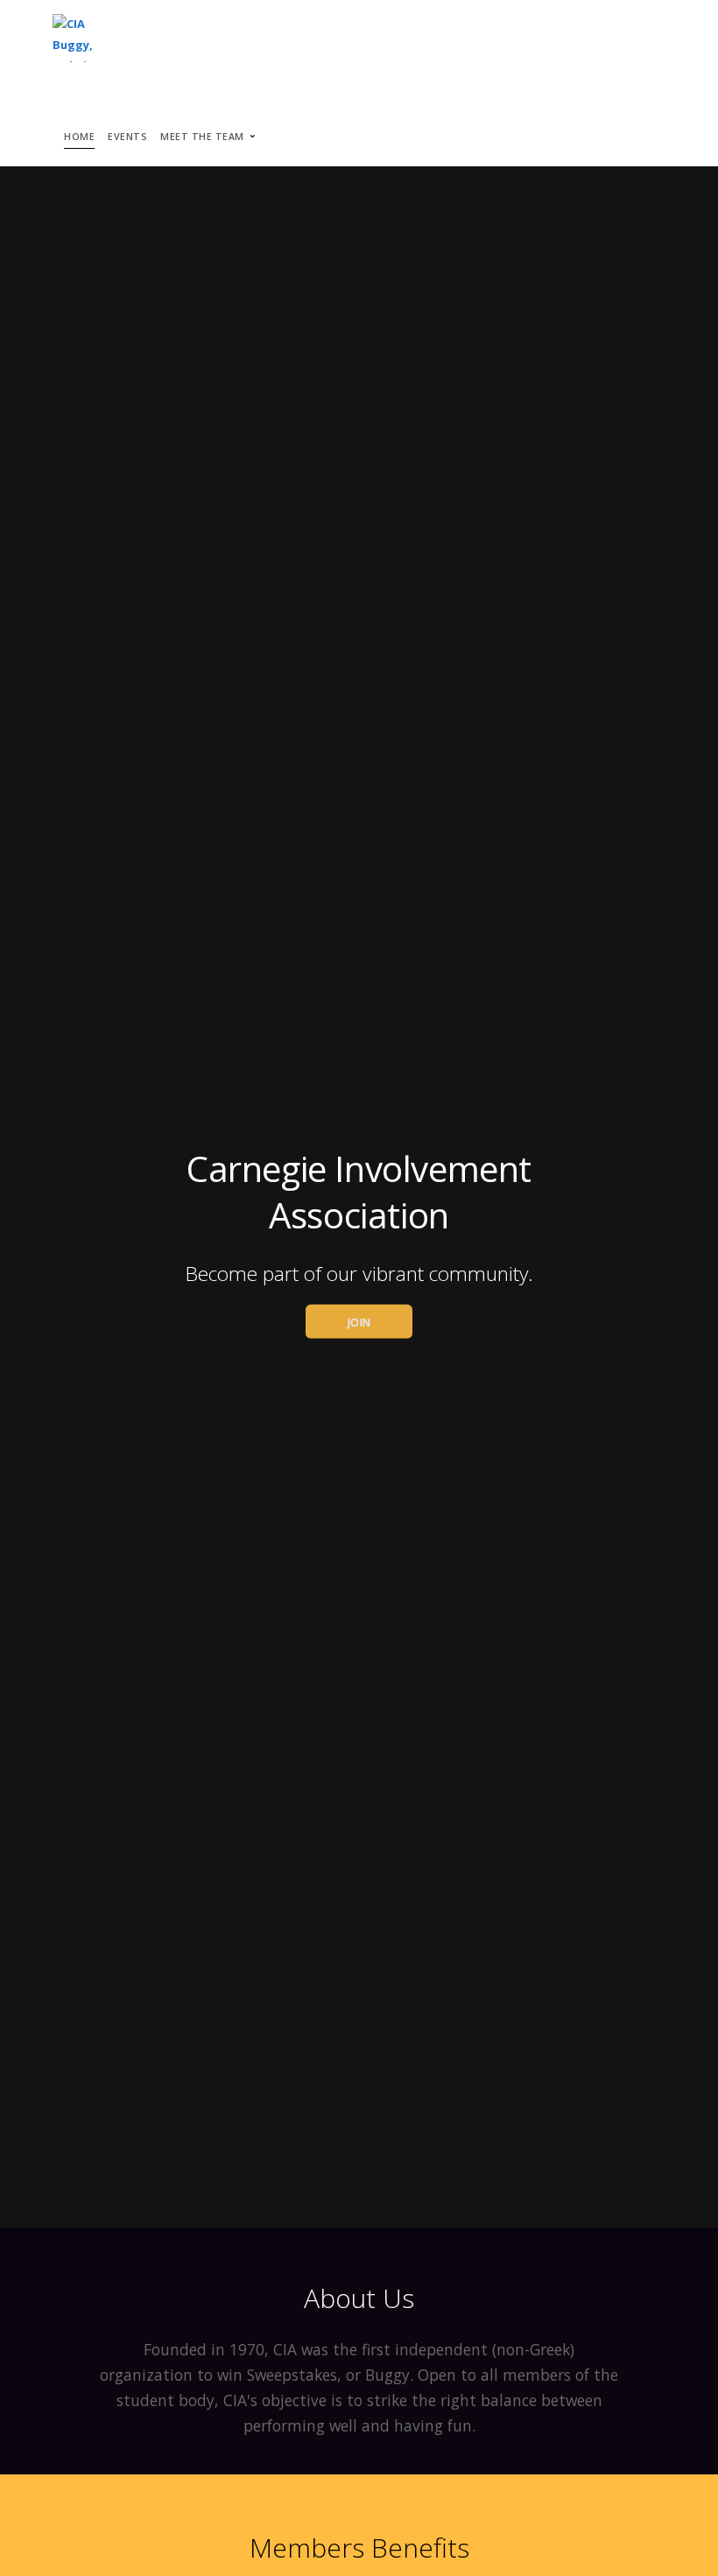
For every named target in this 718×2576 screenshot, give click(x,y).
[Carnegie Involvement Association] (85, 39)
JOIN (359, 1322)
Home (79, 137)
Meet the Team (202, 137)
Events (127, 137)
